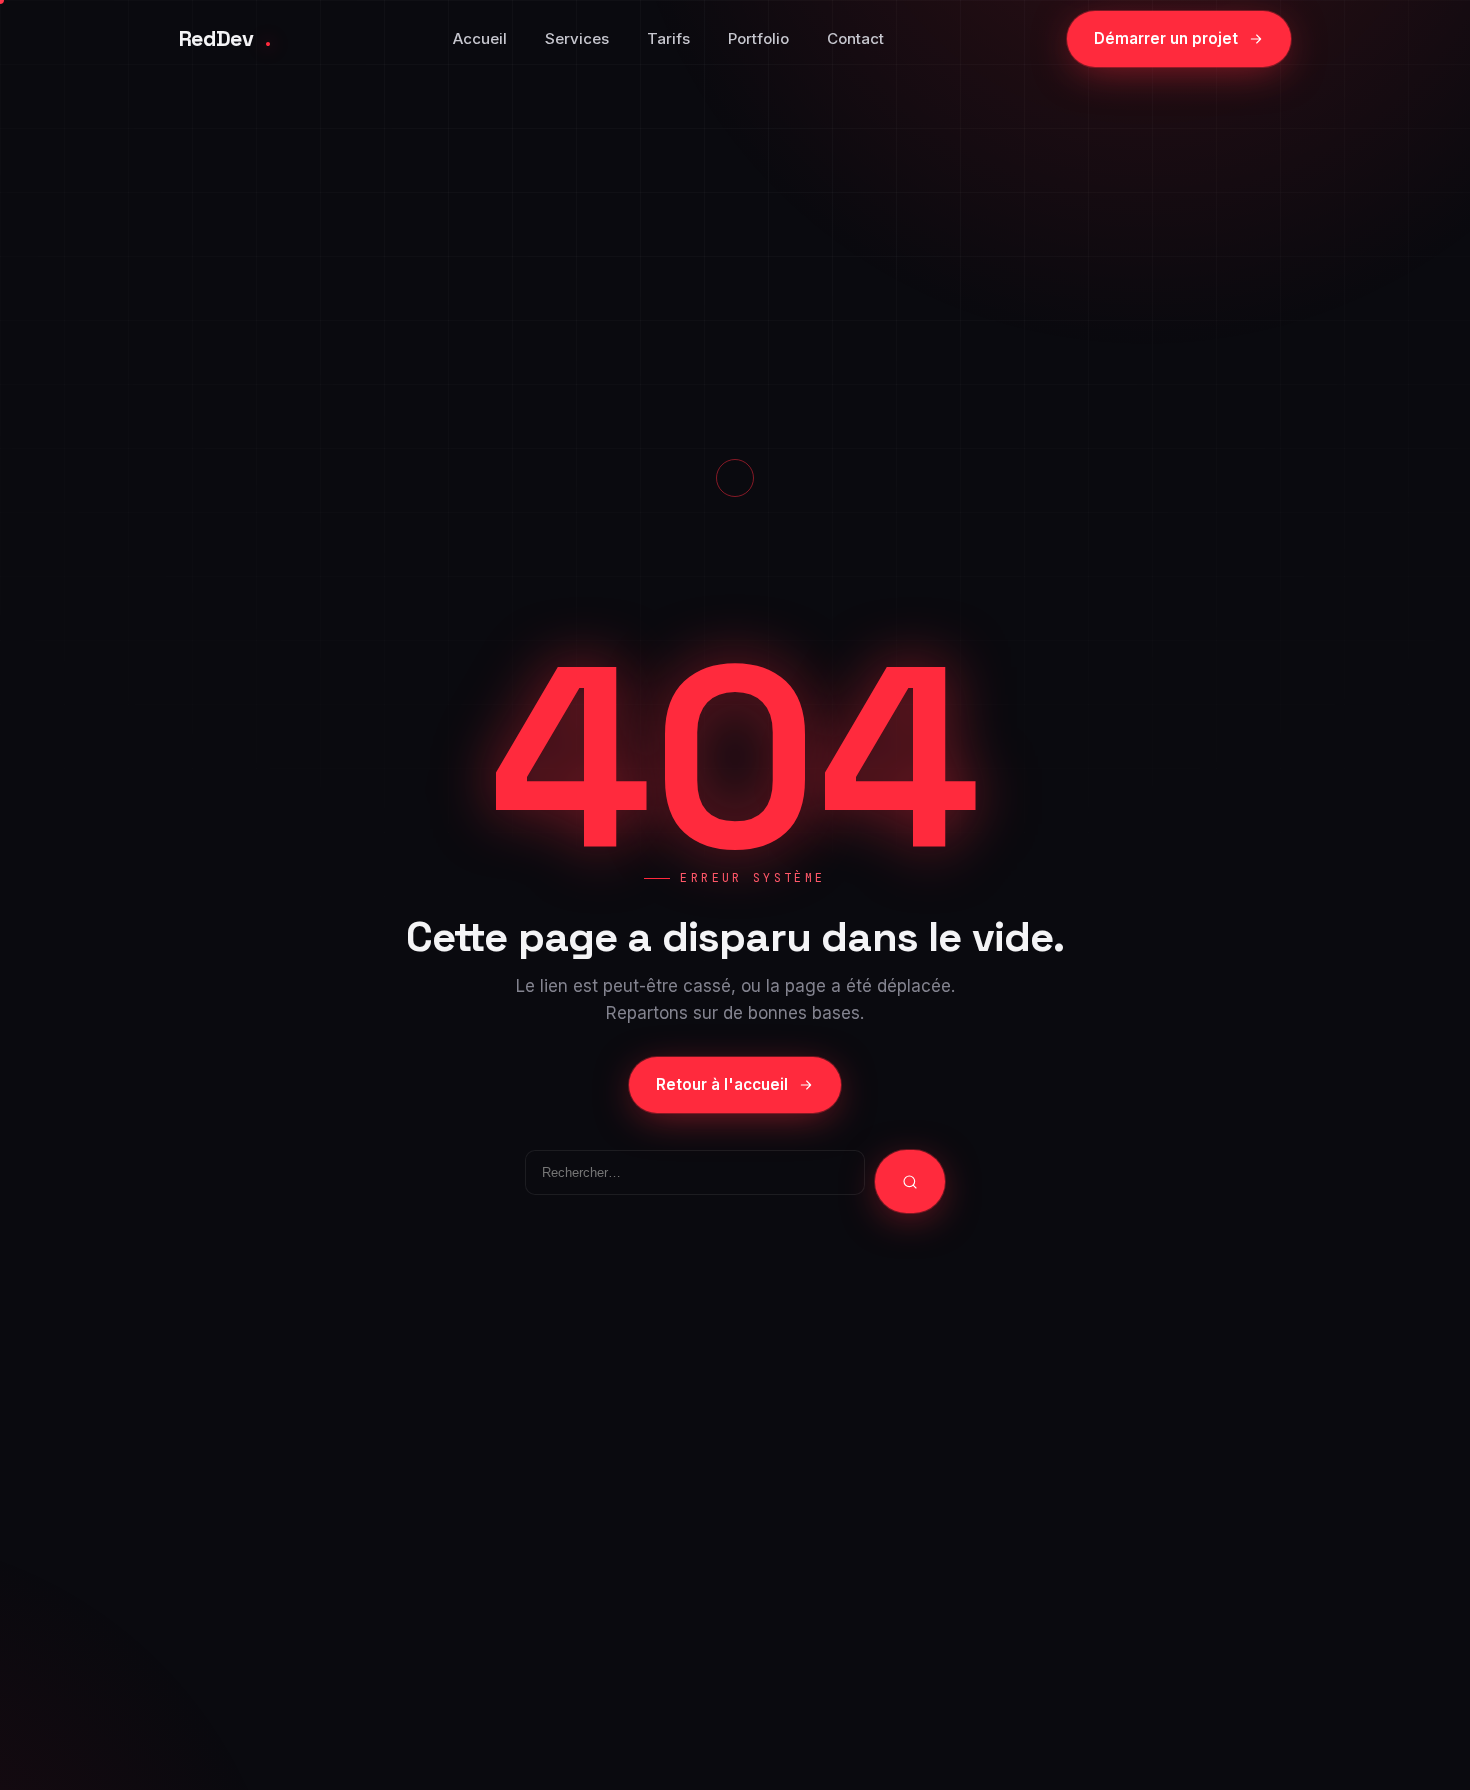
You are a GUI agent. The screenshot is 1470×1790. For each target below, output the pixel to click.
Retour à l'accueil (722, 1084)
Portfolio (758, 38)
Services (577, 38)
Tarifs (668, 38)
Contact (855, 38)
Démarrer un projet (1166, 38)
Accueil (480, 38)
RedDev (224, 38)
